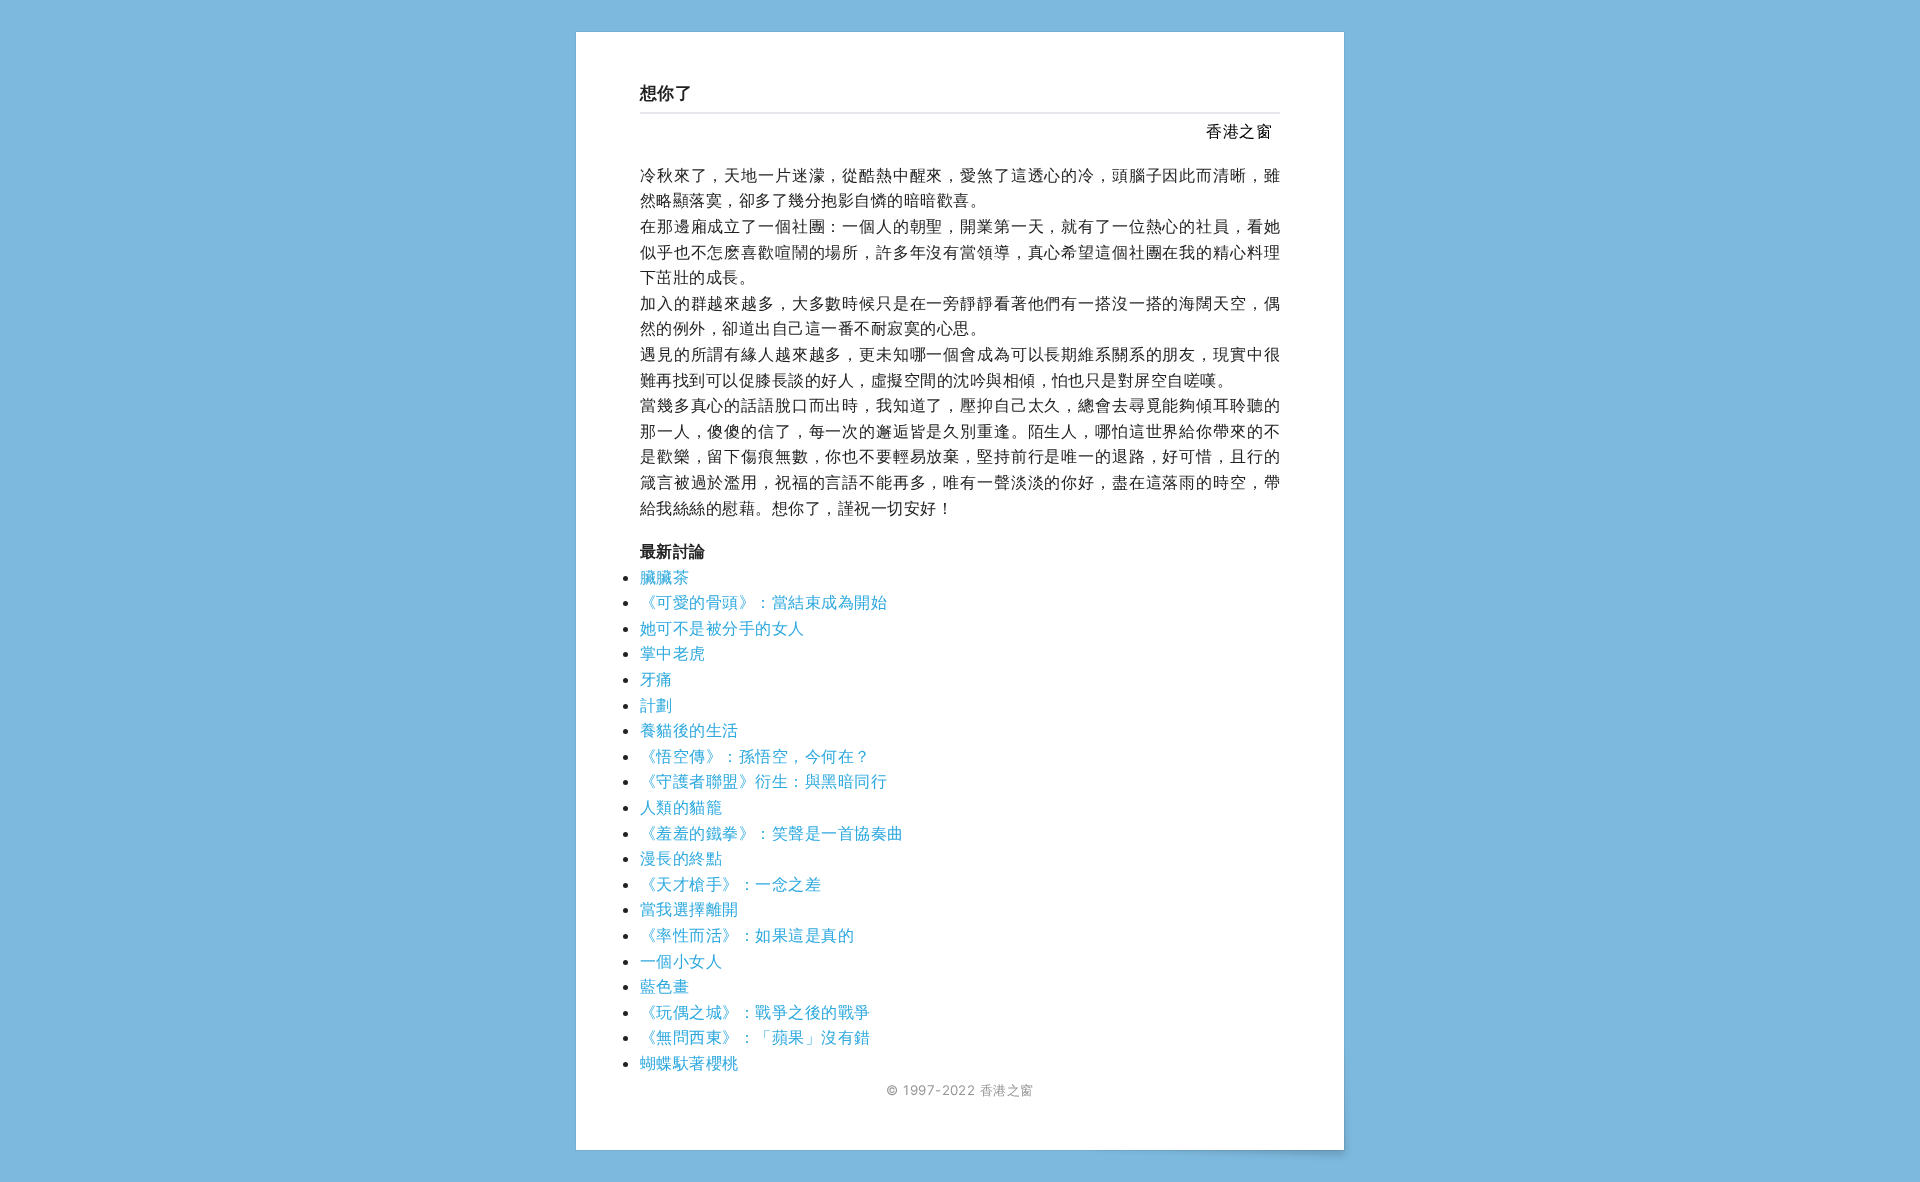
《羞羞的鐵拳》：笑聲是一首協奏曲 (772, 833)
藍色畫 (664, 986)
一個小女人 (681, 961)
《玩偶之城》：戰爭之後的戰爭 (755, 1012)
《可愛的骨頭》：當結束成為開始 (763, 602)
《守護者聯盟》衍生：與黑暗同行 (763, 781)
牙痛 (656, 679)
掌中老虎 (673, 653)
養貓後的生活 (689, 730)
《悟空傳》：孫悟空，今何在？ (755, 756)
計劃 (656, 705)
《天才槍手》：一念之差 (730, 884)
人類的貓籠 (681, 807)
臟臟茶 (664, 577)
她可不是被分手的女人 (722, 628)
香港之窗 (1239, 131)
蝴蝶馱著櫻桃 (689, 1063)
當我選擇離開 (689, 909)
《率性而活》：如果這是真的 (747, 935)
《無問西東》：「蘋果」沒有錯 (755, 1037)
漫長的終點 (681, 858)
